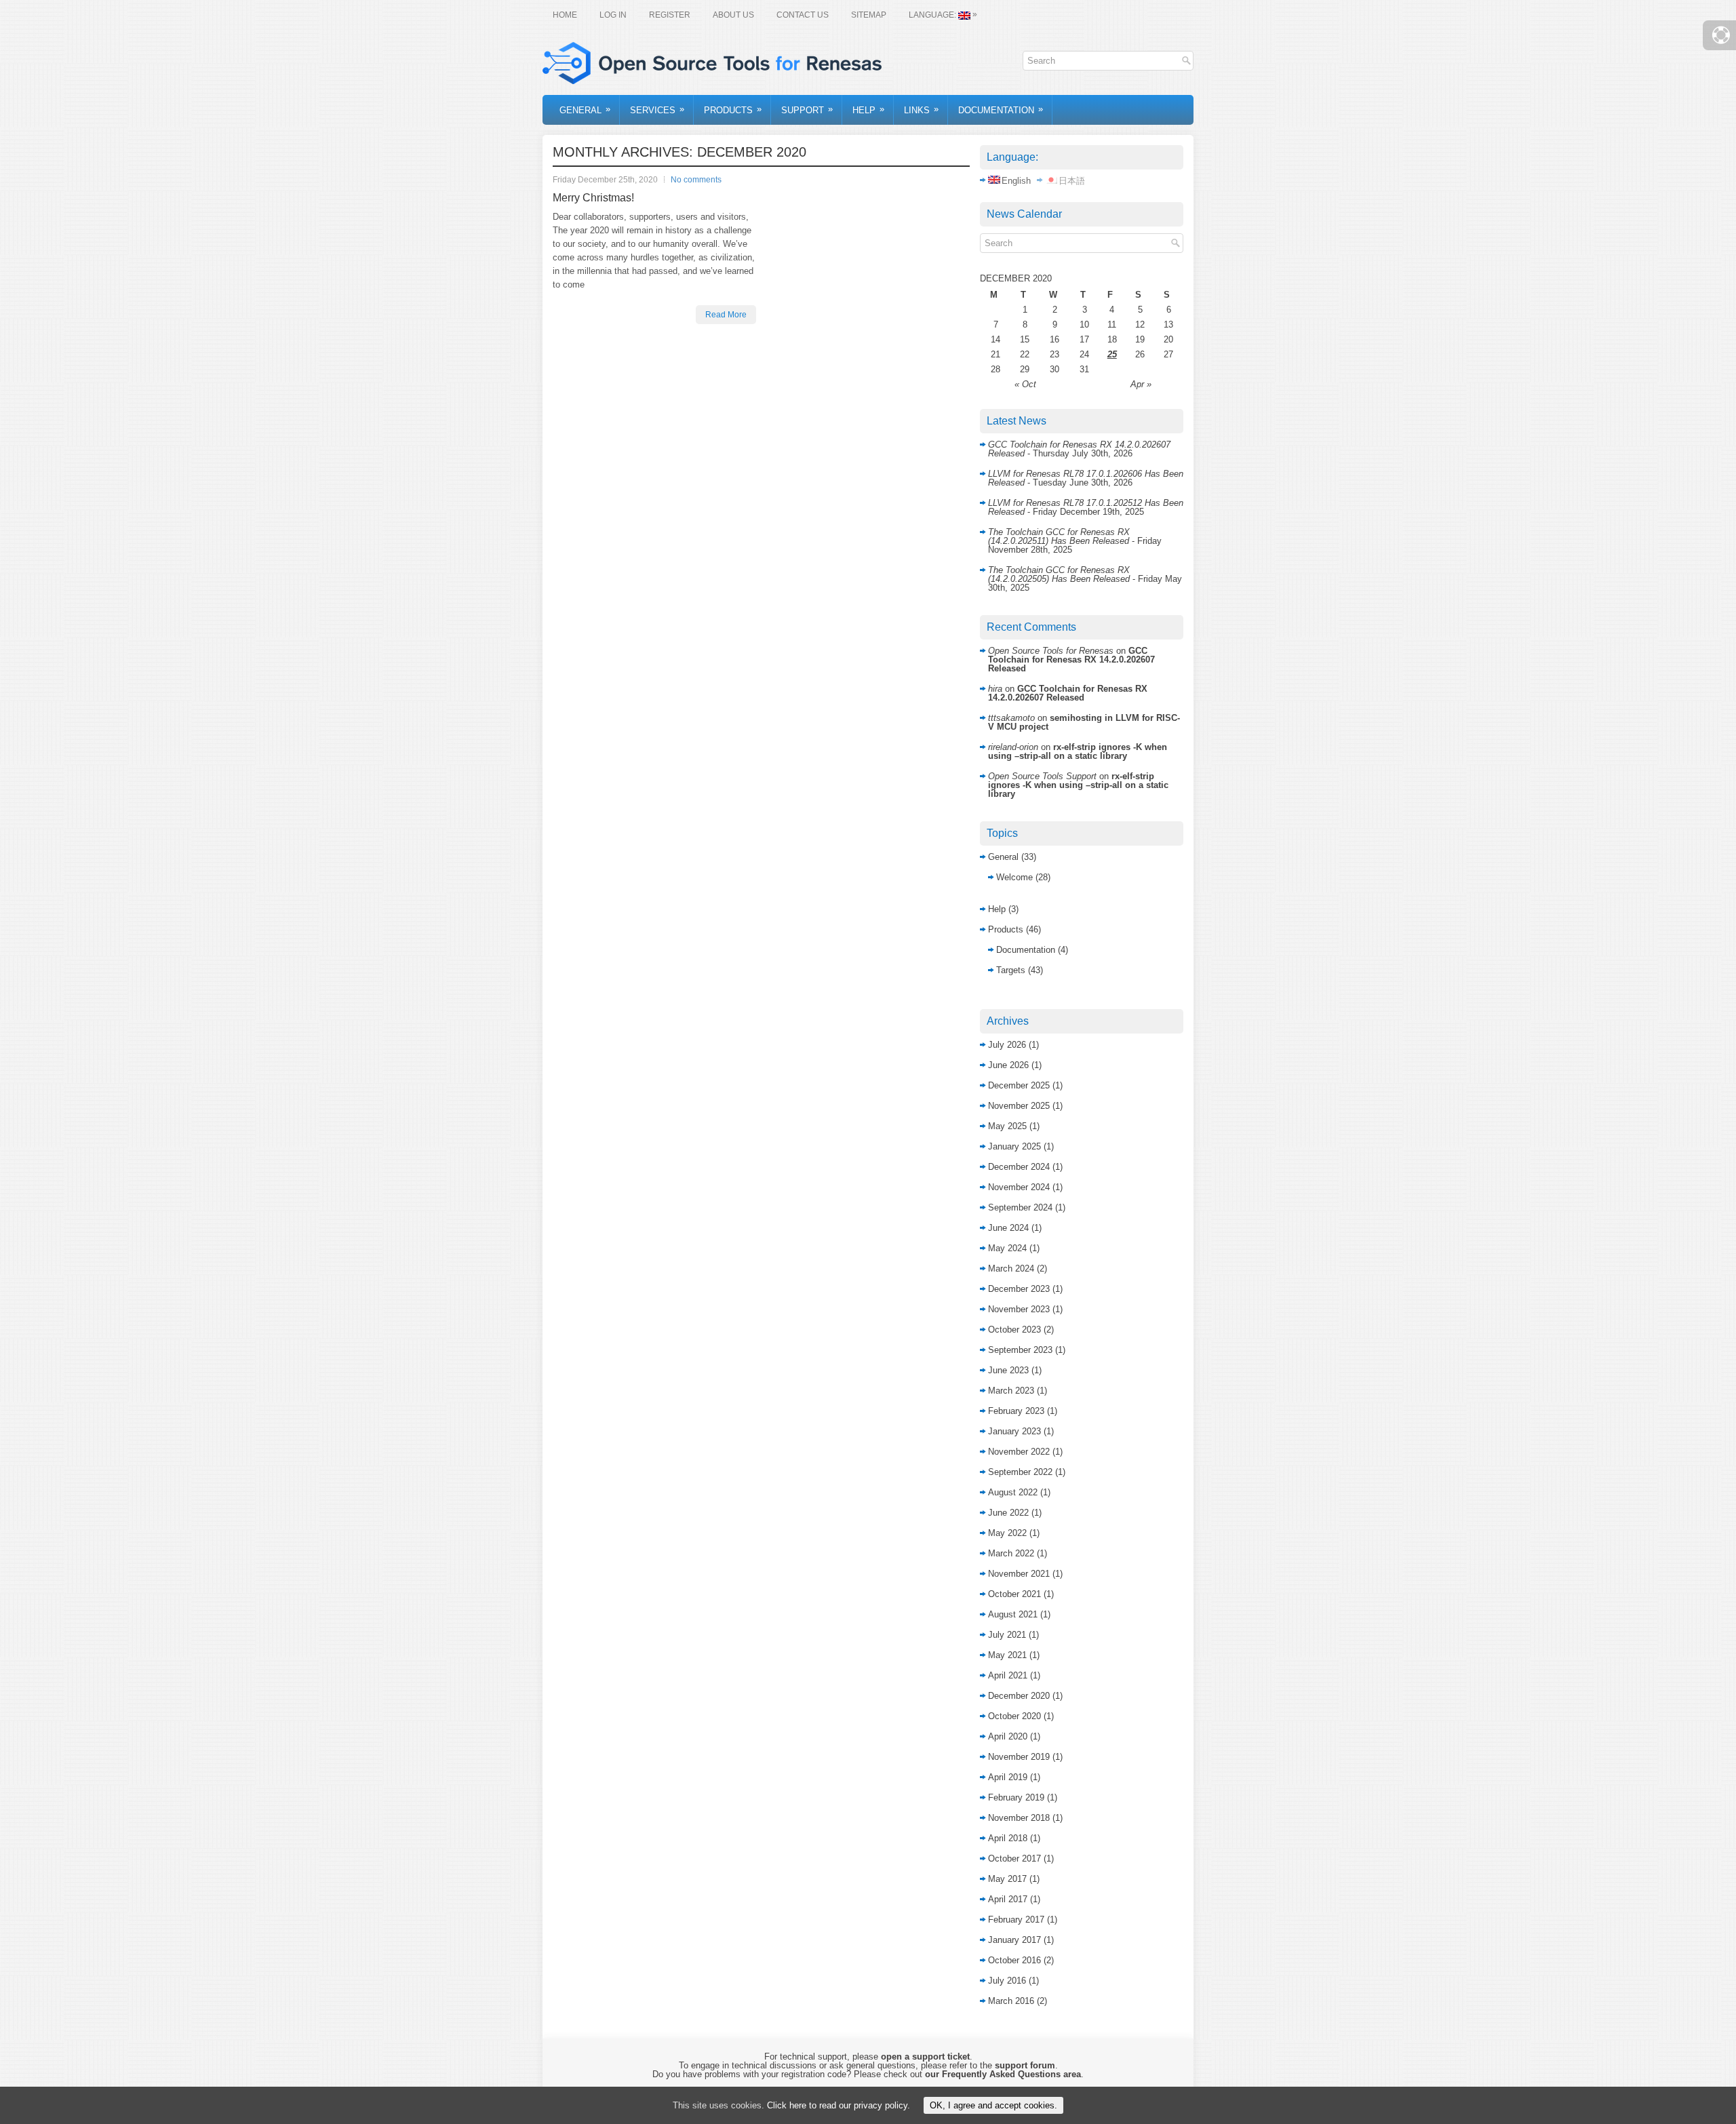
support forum (1025, 2065)
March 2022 (1011, 1553)
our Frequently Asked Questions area (1003, 2074)
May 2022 (1007, 1533)
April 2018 (1008, 1838)
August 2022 (1013, 1492)
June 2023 (1008, 1370)
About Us (733, 15)
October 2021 (1014, 1594)
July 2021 (1007, 1635)
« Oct (1025, 384)
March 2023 (1011, 1391)
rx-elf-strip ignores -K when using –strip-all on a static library (1078, 751)
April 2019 (1008, 1777)
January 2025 (1014, 1146)
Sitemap (869, 15)
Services (657, 110)
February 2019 (1016, 1797)
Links (921, 110)
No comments (696, 180)
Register (670, 15)
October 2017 (1014, 1858)
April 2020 (1008, 1736)
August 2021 (1013, 1614)
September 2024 (1020, 1207)
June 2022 (1008, 1513)
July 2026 (1007, 1045)
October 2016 (1014, 1960)
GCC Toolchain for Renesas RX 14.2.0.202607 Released (1071, 660)
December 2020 (1019, 1696)
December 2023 (1019, 1289)
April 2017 (1008, 1899)
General (585, 110)
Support (807, 110)
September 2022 (1020, 1472)
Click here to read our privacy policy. (839, 2105)
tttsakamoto (1011, 718)
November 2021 (1019, 1574)
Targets (1011, 970)
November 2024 (1019, 1187)
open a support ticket (925, 2057)
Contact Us (803, 15)
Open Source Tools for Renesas (1051, 651)
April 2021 (1008, 1675)
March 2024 (1011, 1268)
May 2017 (1007, 1879)
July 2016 (1007, 1981)
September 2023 (1020, 1350)
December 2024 (1019, 1167)
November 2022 (1019, 1452)
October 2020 (1014, 1716)
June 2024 (1008, 1228)
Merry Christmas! (593, 198)
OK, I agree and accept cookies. (993, 2105)
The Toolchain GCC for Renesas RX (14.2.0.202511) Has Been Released (1059, 536)
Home (565, 15)
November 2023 (1019, 1309)
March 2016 (1011, 2001)
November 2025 (1019, 1106)
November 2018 (1019, 1818)
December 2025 (1019, 1085)
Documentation (1001, 110)
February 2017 (1016, 1920)
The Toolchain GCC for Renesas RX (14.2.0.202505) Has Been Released (1059, 574)
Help (868, 110)
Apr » (1141, 384)
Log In (613, 15)
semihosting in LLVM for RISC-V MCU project (1084, 722)
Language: (943, 15)
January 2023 (1014, 1431)
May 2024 (1007, 1248)
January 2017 (1014, 1940)
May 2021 (1007, 1655)
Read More (726, 315)
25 (1112, 354)
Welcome (1014, 877)
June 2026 (1008, 1065)
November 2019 (1019, 1757)
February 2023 (1016, 1411)
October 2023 (1014, 1330)
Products (733, 110)
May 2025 (1007, 1126)
